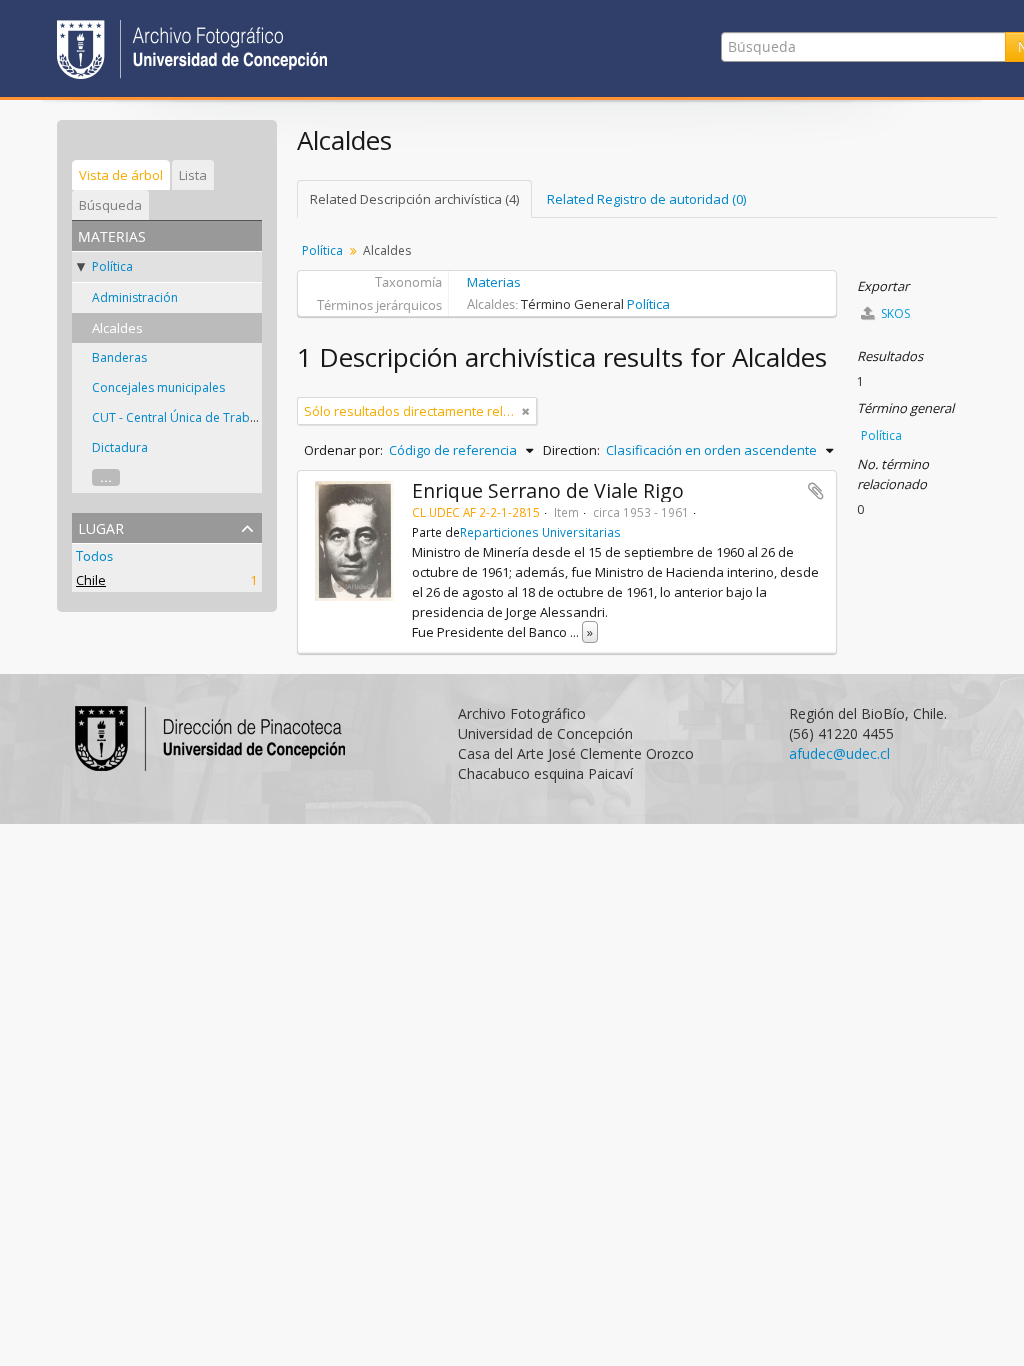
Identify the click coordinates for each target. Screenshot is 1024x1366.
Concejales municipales (158, 387)
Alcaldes (117, 328)
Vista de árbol (121, 175)
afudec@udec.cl (839, 753)
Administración (135, 297)
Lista (193, 175)
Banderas (119, 357)
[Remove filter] (526, 411)
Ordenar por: (343, 450)
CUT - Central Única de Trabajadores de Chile (221, 417)
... (106, 477)
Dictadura (120, 447)
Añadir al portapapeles (816, 491)
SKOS (894, 313)
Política (112, 266)
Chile (91, 580)
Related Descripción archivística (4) (414, 199)
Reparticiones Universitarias (540, 532)
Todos (94, 556)
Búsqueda (110, 205)
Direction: (571, 450)
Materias (494, 282)
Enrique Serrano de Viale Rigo (548, 490)
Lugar (101, 526)
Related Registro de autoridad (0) (646, 199)
